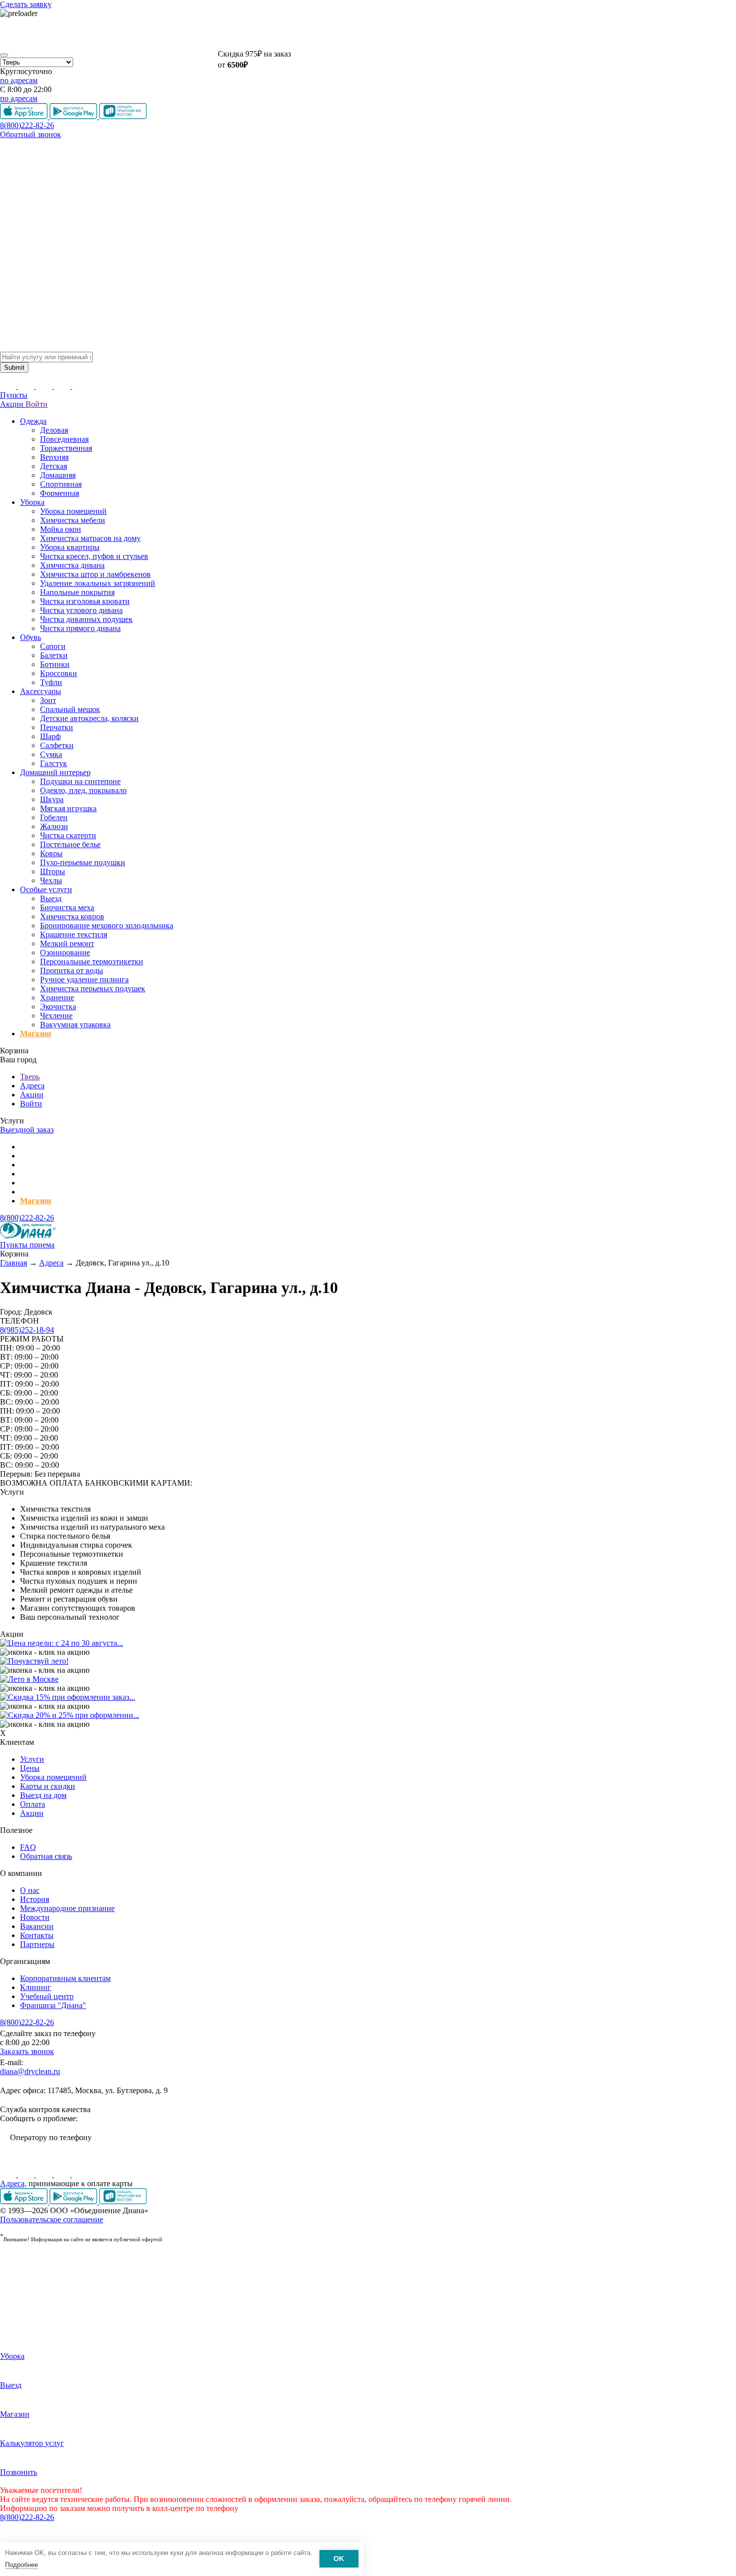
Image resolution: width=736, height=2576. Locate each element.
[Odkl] (27, 2174)
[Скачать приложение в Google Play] (74, 2201)
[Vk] (9, 2174)
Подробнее (22, 2565)
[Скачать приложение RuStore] (123, 2201)
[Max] (80, 2174)
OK (339, 2559)
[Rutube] (45, 2174)
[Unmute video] (368, 33)
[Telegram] (63, 2174)
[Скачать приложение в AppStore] (25, 2201)
